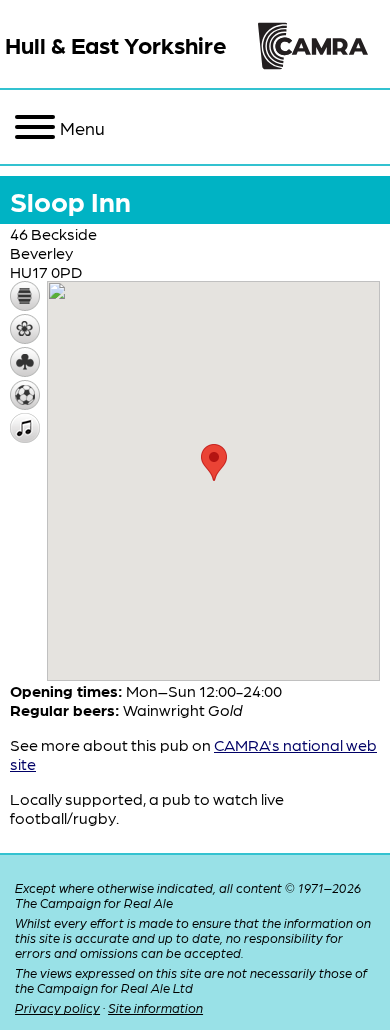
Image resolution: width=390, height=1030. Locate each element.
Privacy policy (57, 1007)
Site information (155, 1007)
